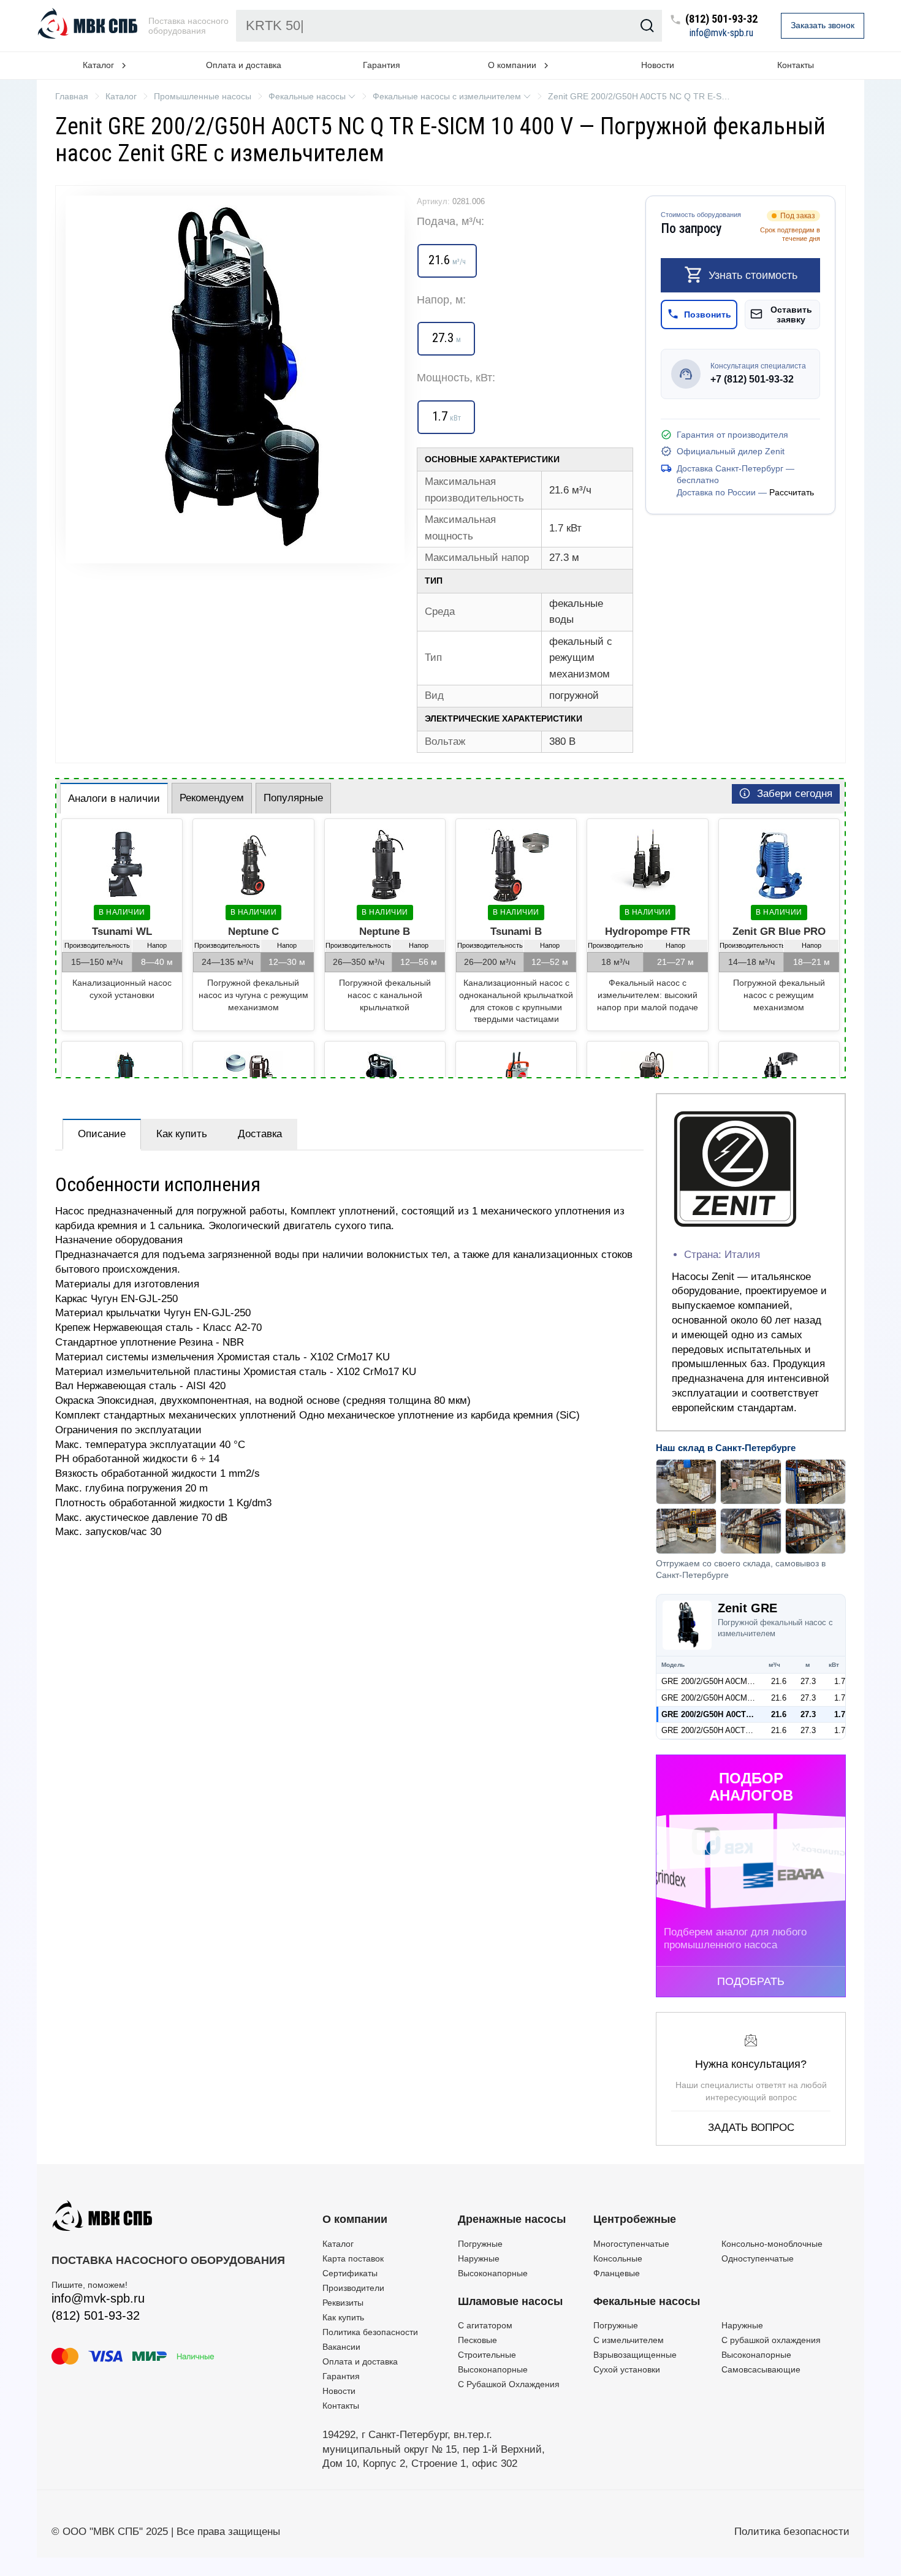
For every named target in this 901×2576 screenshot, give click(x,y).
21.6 (779, 1681)
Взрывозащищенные (635, 2355)
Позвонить (708, 314)
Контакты (796, 65)
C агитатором (485, 2325)
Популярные (293, 798)
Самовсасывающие (761, 2369)
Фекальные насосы (647, 2301)
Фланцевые (617, 2273)
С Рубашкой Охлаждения (509, 2384)
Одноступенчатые (758, 2258)
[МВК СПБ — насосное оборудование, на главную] (89, 26)
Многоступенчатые (631, 2244)
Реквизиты (343, 2303)
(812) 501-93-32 (721, 19)
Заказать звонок (823, 25)
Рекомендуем (212, 798)
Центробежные (635, 2219)
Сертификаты (350, 2273)
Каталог (338, 2244)
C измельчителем (629, 2340)
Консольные (618, 2258)
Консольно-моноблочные (772, 2244)
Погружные (480, 2244)
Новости (658, 65)
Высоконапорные (493, 2273)
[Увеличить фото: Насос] (235, 379)
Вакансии (341, 2347)
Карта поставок (353, 2258)
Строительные (487, 2355)
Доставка (260, 1134)
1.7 (840, 1681)
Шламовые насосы (510, 2301)
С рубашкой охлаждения (771, 2340)
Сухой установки (627, 2369)
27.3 (808, 1681)
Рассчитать (792, 492)
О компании (355, 2219)
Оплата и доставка (244, 65)
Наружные (479, 2258)
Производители (353, 2288)
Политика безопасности (370, 2332)
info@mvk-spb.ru (721, 33)
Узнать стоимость (753, 275)
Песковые (477, 2340)
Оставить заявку (791, 314)
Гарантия (382, 65)
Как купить (182, 1134)
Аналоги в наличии (114, 798)
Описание (102, 1134)
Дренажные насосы (512, 2219)
